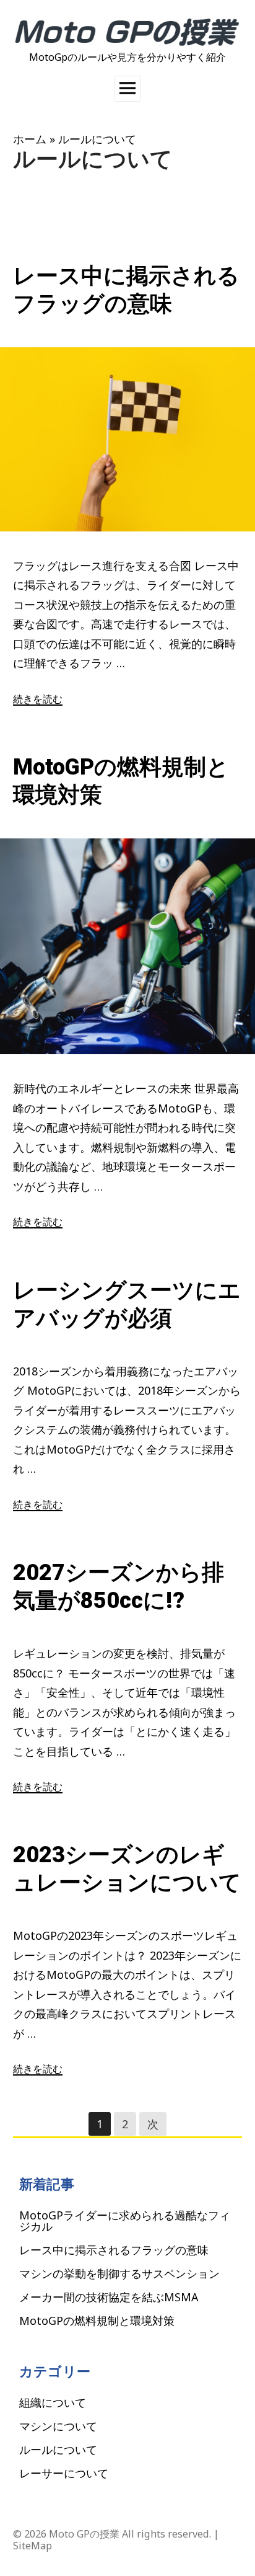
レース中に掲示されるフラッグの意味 (114, 2250)
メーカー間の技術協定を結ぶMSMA (109, 2297)
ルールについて (58, 2449)
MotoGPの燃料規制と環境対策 (97, 2321)
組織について (53, 2402)
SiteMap (32, 2546)
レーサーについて (64, 2473)
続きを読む (38, 699)
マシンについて (58, 2426)
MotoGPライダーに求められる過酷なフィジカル (125, 2221)
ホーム (30, 139)
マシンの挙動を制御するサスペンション (119, 2273)
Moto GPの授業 (84, 2534)
